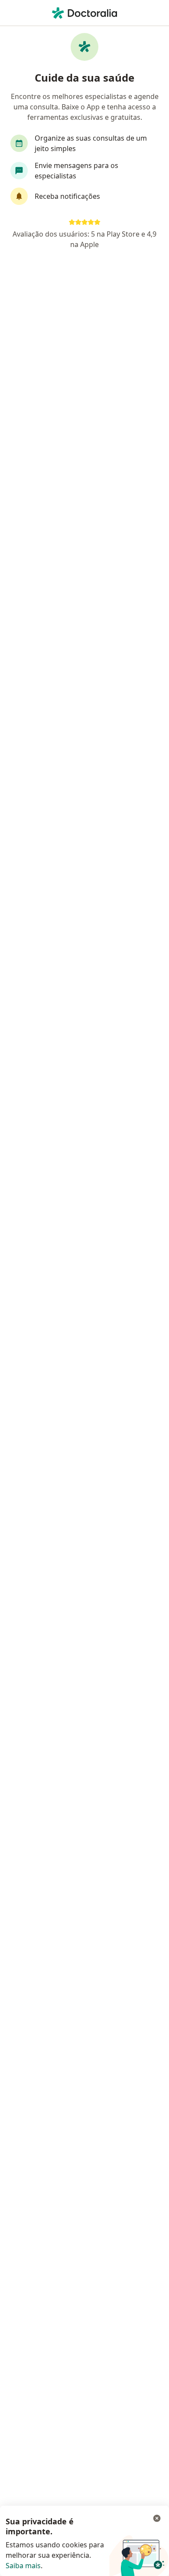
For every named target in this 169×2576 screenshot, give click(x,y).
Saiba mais (23, 2566)
